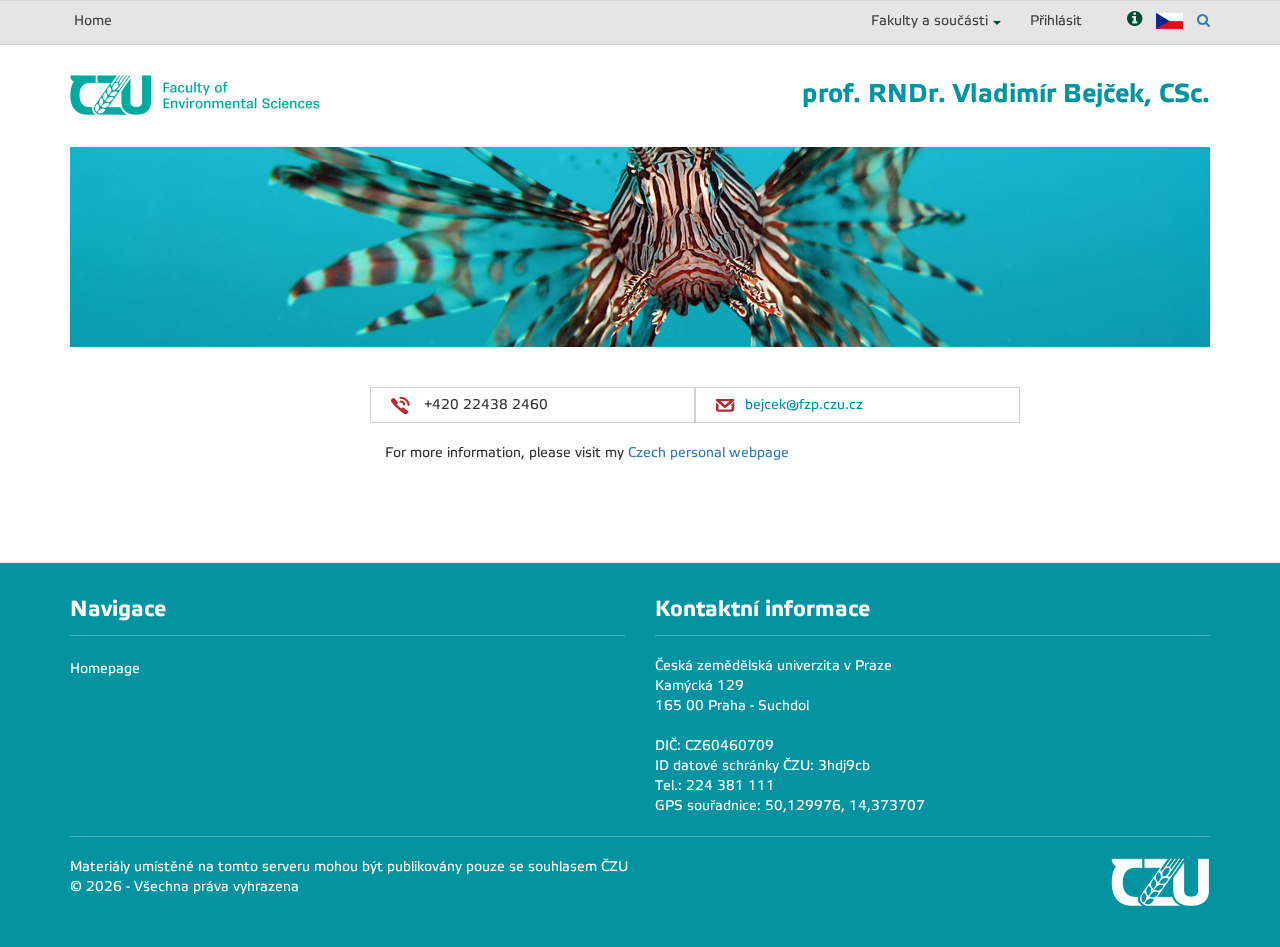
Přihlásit (1056, 20)
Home (93, 20)
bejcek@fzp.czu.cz (804, 404)
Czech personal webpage (708, 452)
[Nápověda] (1134, 20)
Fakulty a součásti (929, 20)
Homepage (105, 668)
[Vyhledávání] (1203, 20)
